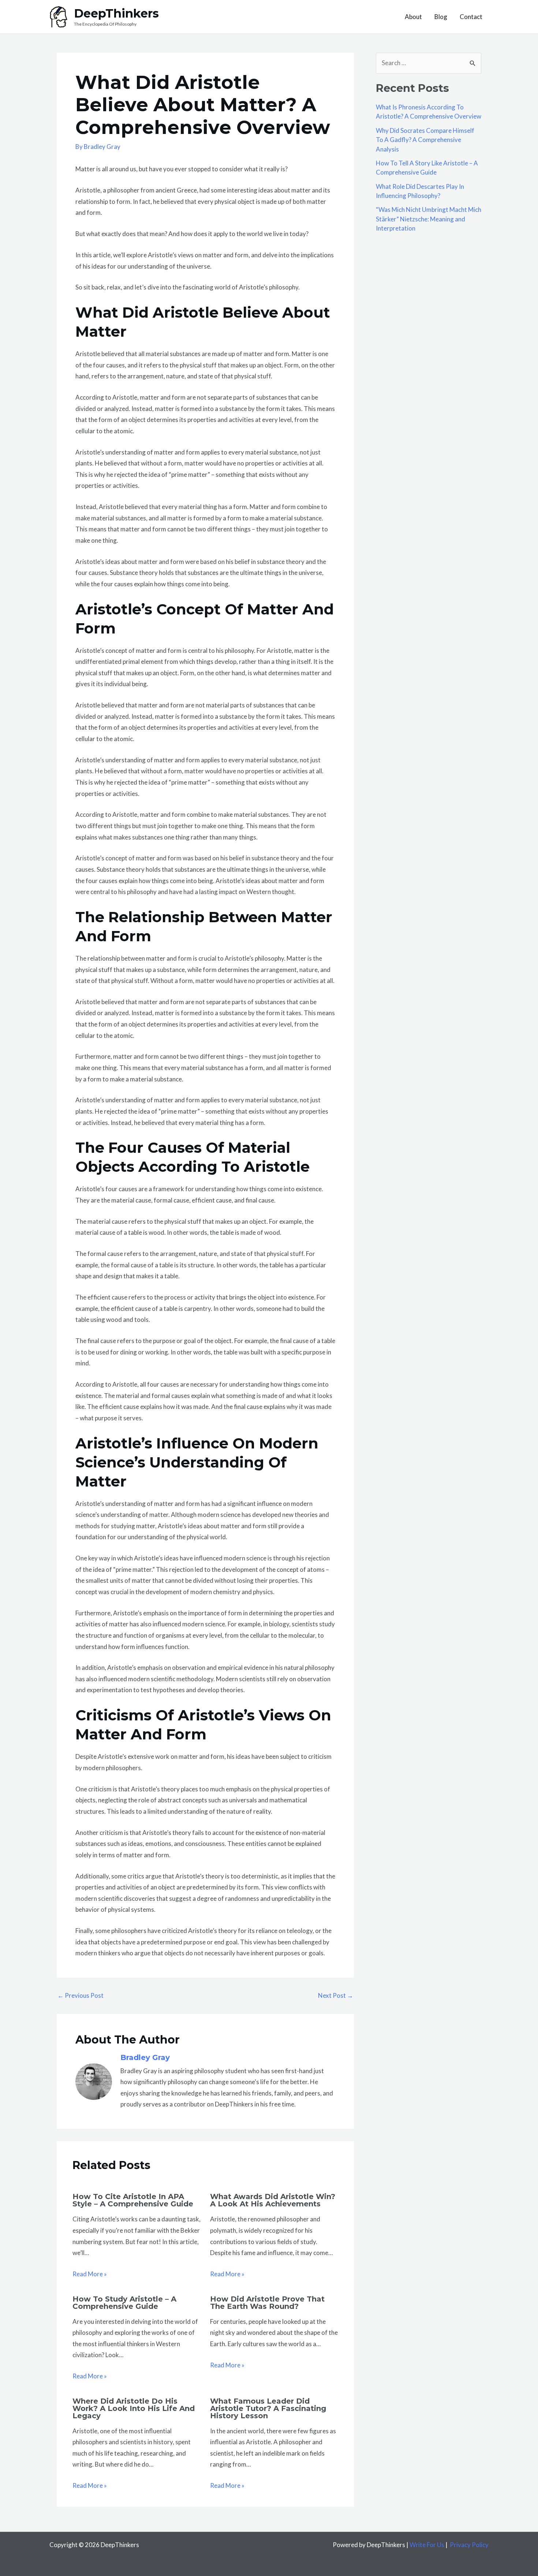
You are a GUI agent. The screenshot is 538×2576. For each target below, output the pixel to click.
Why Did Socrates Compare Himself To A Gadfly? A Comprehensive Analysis (425, 140)
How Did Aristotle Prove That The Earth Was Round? (267, 2303)
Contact (471, 17)
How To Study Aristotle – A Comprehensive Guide (124, 2303)
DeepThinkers (116, 13)
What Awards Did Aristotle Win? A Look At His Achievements (273, 2200)
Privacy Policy (469, 2545)
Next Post (336, 1995)
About (413, 17)
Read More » (90, 2274)
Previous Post (81, 1995)
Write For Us (427, 2545)
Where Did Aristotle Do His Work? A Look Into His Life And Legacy (134, 2408)
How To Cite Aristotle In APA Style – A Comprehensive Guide (133, 2200)
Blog (441, 17)
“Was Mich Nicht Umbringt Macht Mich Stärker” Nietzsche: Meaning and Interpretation (429, 219)
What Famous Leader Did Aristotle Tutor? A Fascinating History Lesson (268, 2408)
